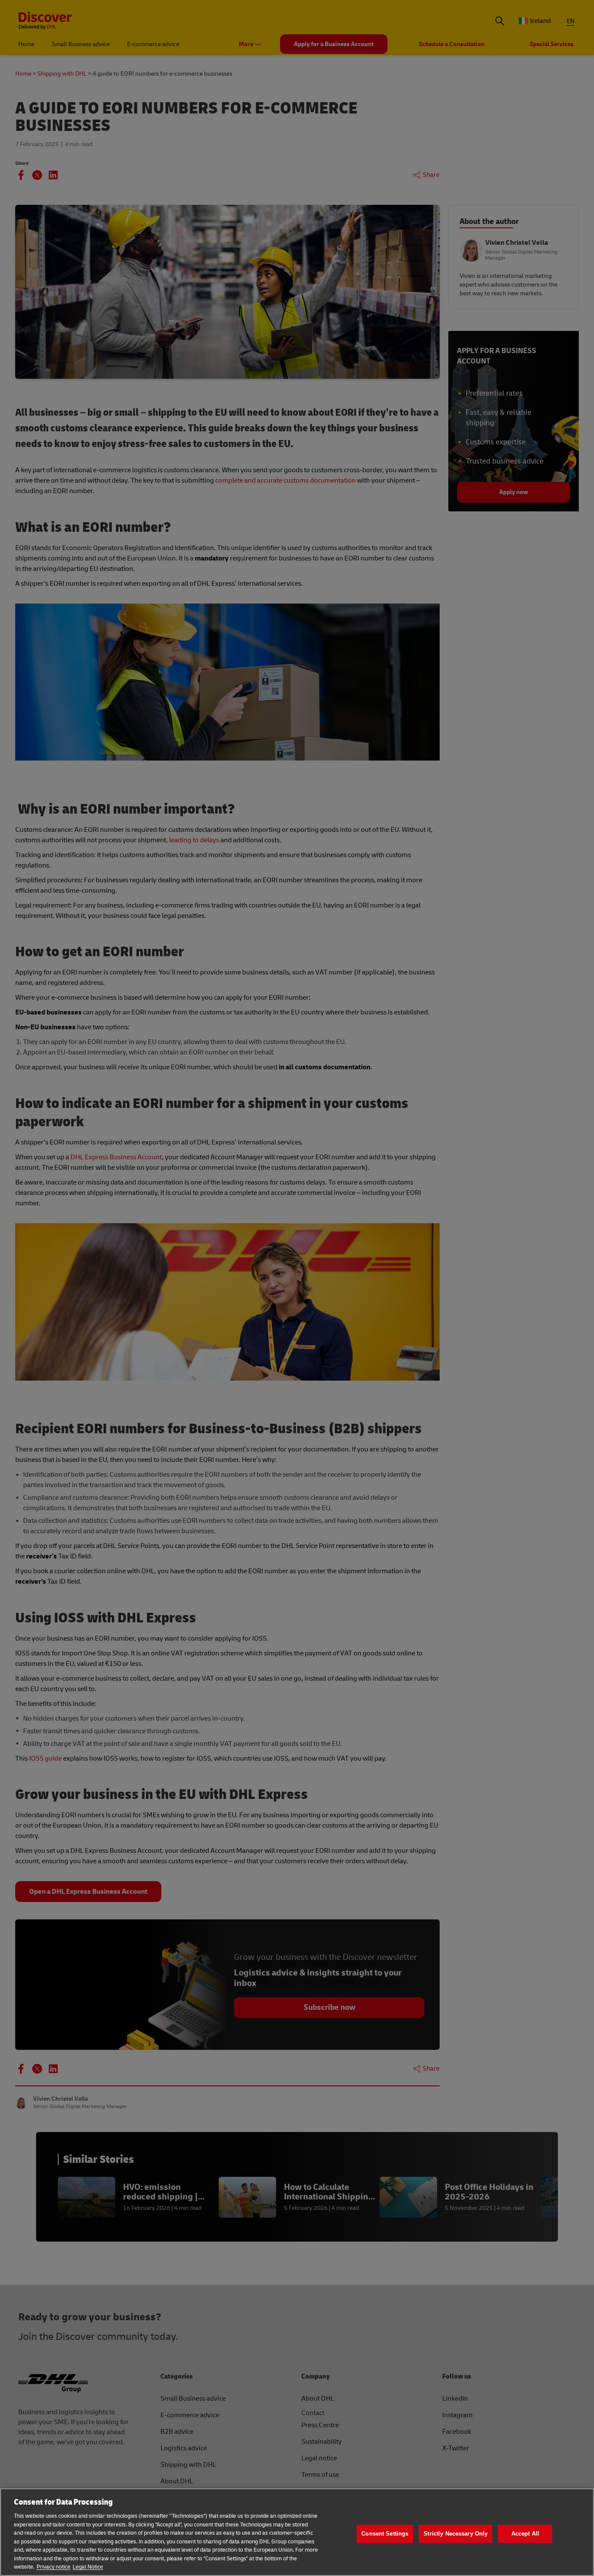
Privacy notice (53, 2567)
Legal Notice (88, 2567)
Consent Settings (385, 2534)
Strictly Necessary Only (456, 2534)
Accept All (525, 2534)
